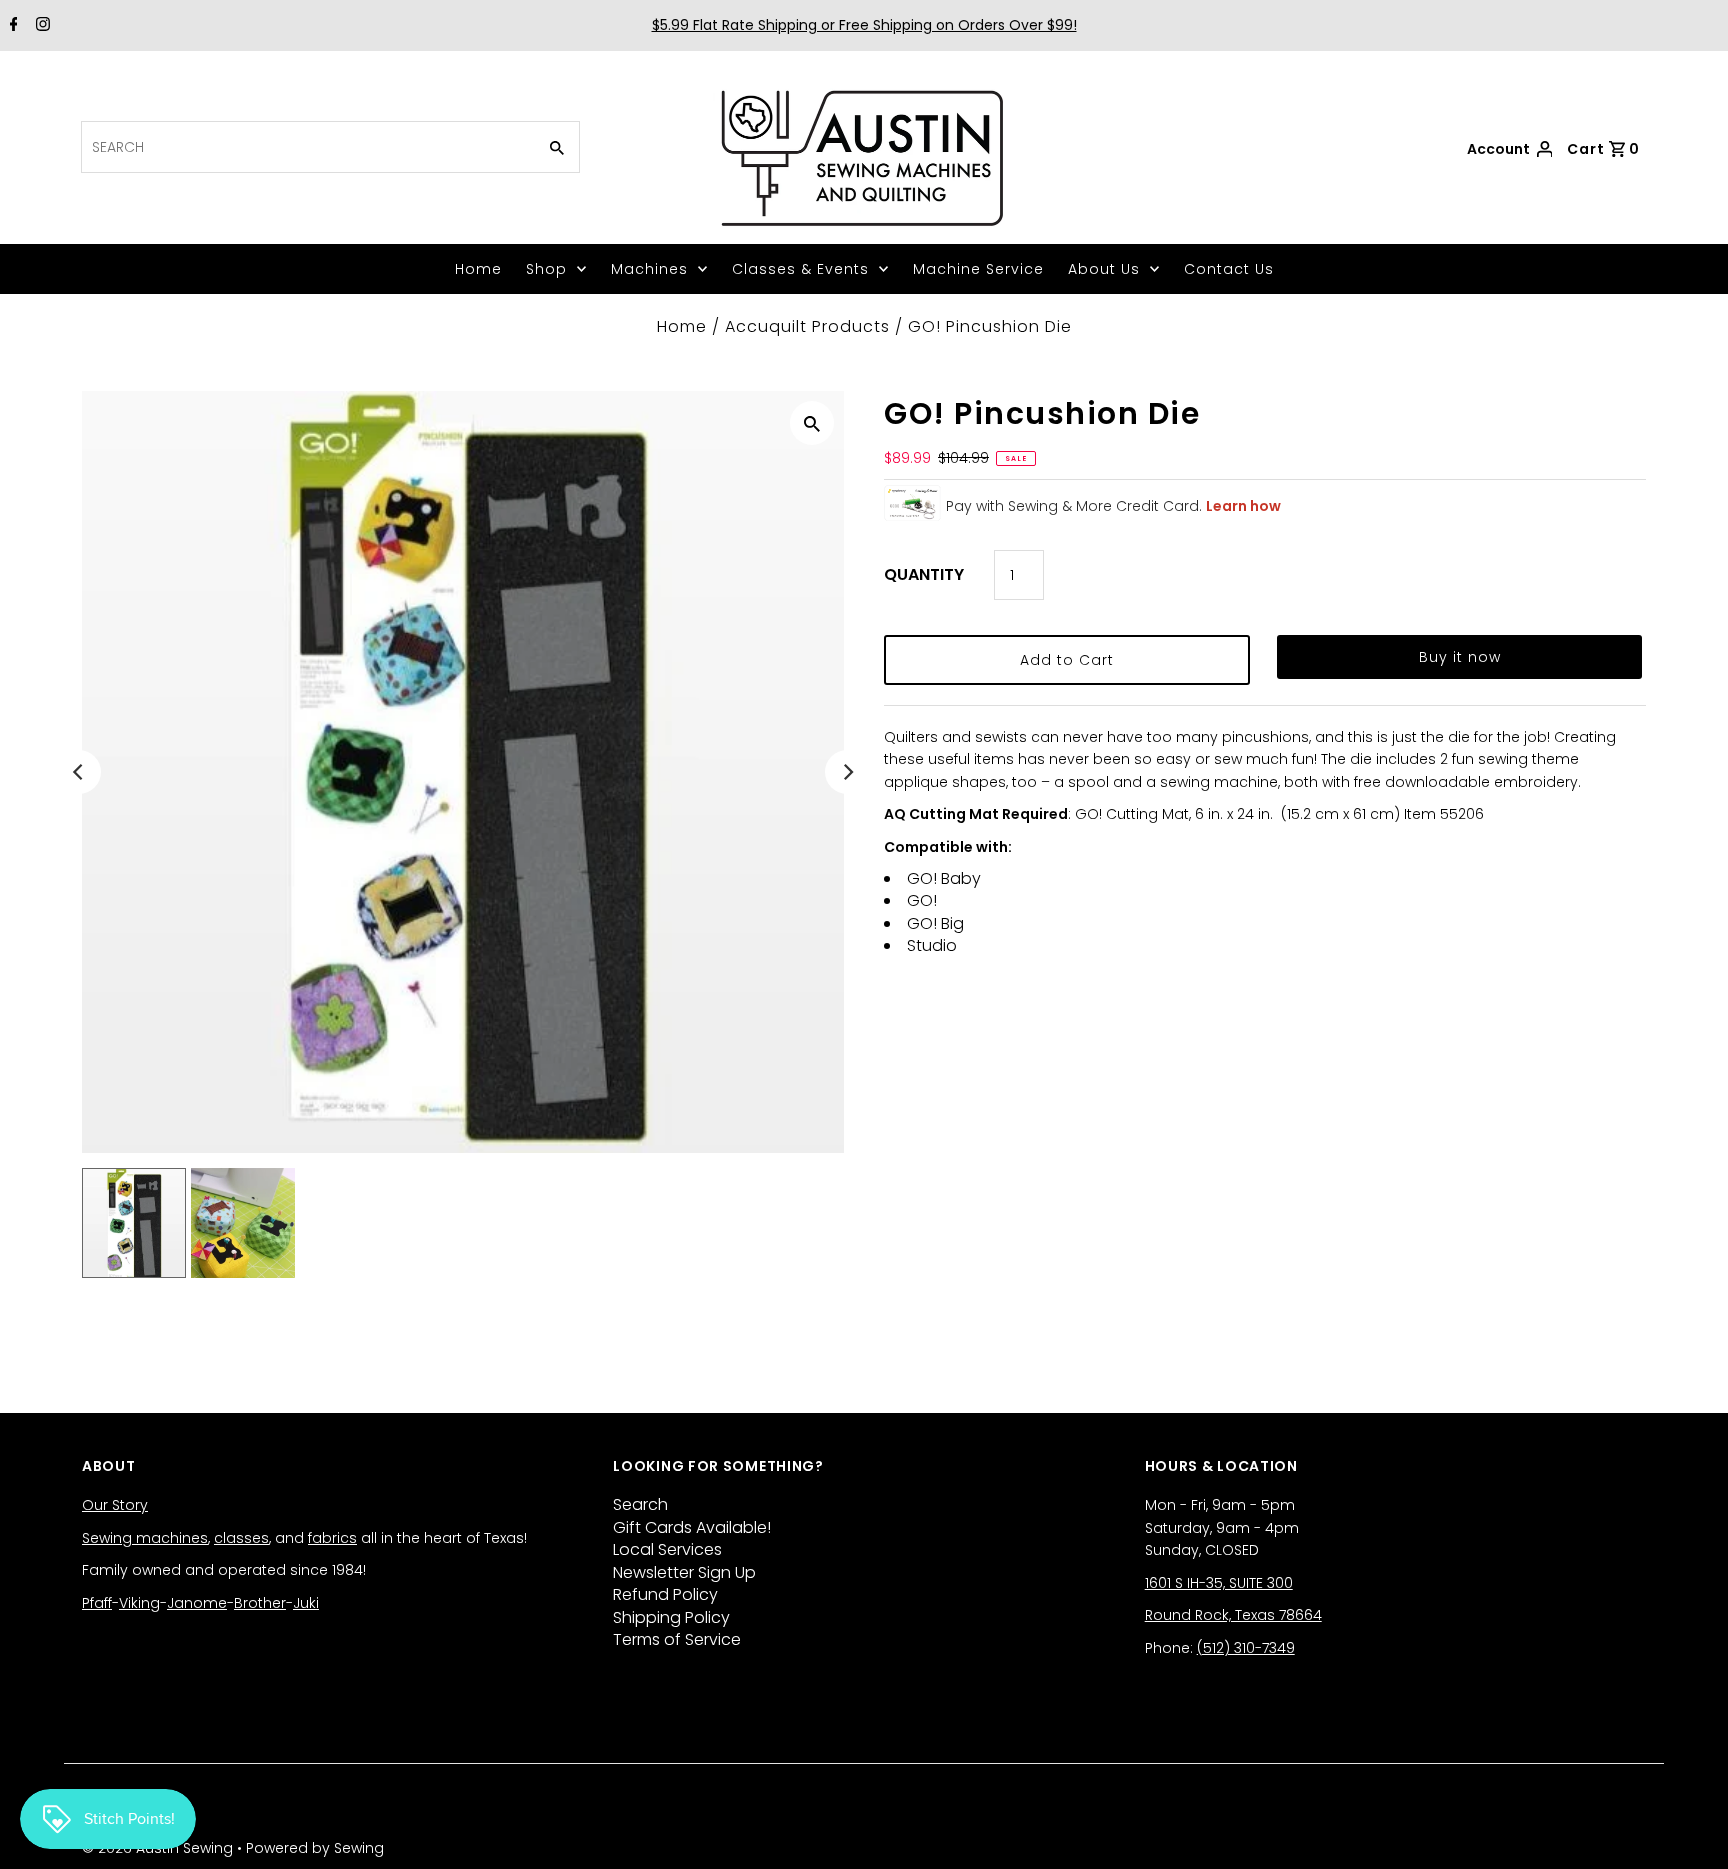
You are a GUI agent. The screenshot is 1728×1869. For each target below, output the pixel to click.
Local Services (667, 1549)
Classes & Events (800, 269)
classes (241, 1538)
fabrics (332, 1538)
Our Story (115, 1505)
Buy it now (1460, 657)
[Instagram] (40, 26)
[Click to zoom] (812, 423)
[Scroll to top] (1688, 1829)
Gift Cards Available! (692, 1527)
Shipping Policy (671, 1617)
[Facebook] (11, 26)
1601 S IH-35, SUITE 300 (1219, 1583)
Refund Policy (665, 1594)
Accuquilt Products (807, 326)
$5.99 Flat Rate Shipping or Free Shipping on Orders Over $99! (864, 25)
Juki (306, 1603)
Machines (649, 269)
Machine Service (978, 269)
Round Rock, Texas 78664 (1233, 1615)
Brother (260, 1603)
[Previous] (79, 772)
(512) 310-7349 (1246, 1648)
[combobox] (306, 147)
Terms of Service (677, 1639)
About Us (1104, 269)
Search (640, 1504)
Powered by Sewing (315, 1848)
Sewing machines (145, 1538)
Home (478, 269)
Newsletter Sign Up (684, 1572)
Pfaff (97, 1603)
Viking (139, 1603)
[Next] (847, 772)
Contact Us (1229, 269)
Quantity (924, 574)
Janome (197, 1603)
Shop (546, 269)
